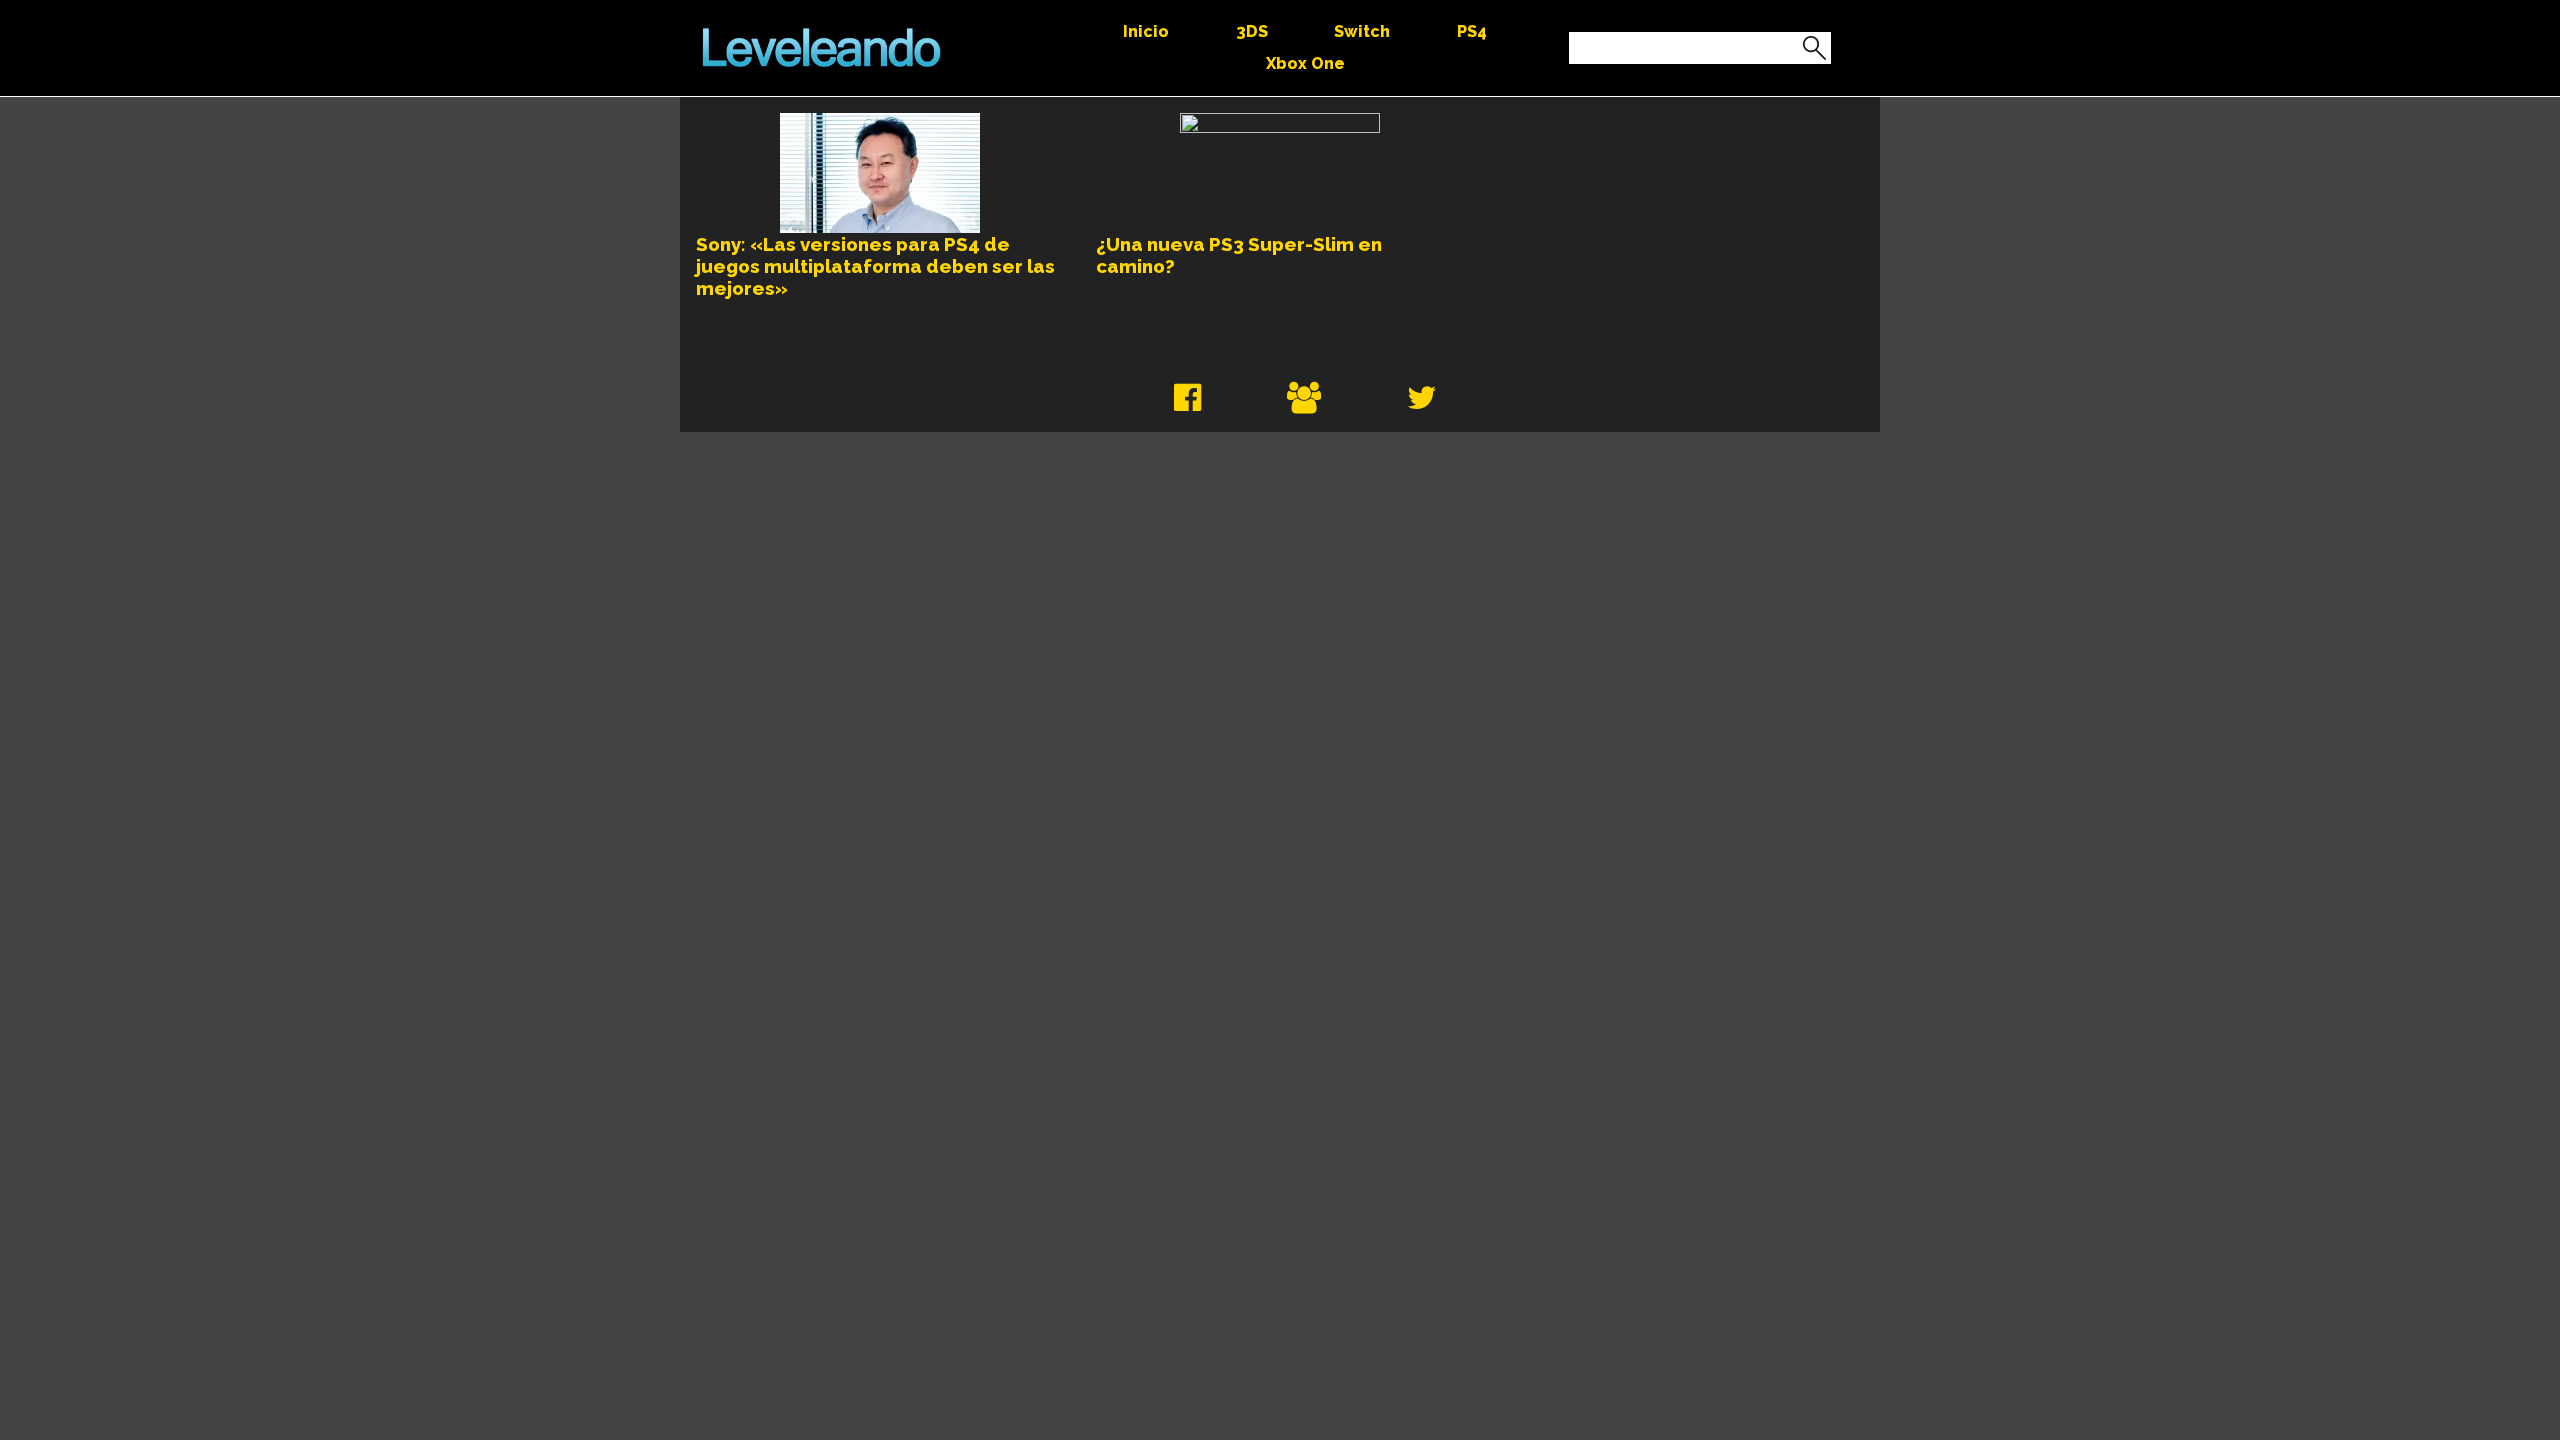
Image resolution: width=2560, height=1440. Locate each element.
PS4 (1472, 31)
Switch (1362, 31)
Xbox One (1305, 63)
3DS (1252, 31)
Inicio (1146, 31)
